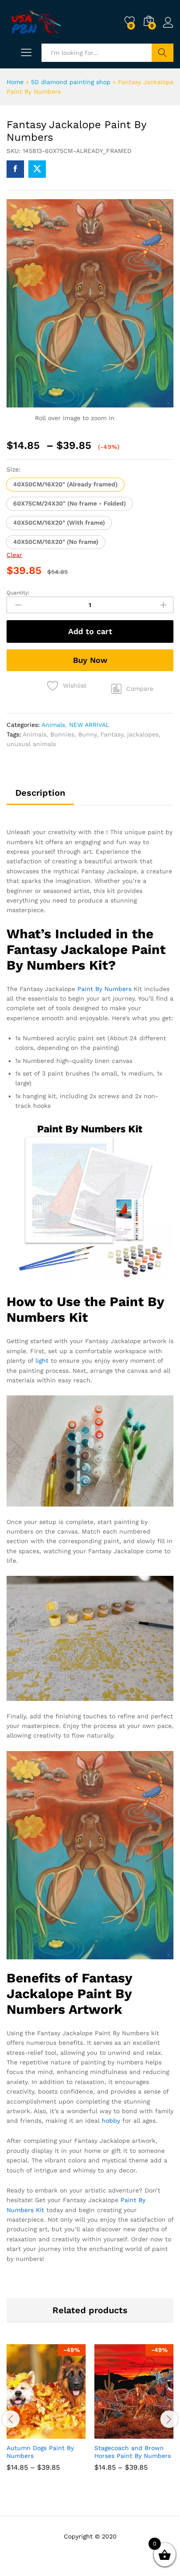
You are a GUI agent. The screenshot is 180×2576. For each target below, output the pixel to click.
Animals (53, 725)
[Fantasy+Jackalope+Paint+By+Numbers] (37, 169)
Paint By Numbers (104, 989)
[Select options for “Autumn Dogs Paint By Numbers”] (25, 2433)
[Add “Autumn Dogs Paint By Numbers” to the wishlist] (65, 2433)
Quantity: (18, 593)
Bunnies (62, 734)
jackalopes (143, 734)
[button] (65, 485)
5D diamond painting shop (71, 82)
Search (163, 53)
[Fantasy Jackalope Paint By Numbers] (15, 169)
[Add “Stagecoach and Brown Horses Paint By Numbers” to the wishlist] (153, 2433)
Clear (14, 555)
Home (15, 82)
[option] (46, 2414)
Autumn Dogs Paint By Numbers (40, 2452)
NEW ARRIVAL (89, 725)
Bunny (87, 734)
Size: (14, 469)
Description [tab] (40, 793)
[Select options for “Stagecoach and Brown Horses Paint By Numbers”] (113, 2433)
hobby (111, 2121)
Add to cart (90, 631)
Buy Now (90, 660)
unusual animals (31, 744)
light (42, 1361)
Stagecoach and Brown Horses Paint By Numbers (133, 2452)
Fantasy (112, 734)
